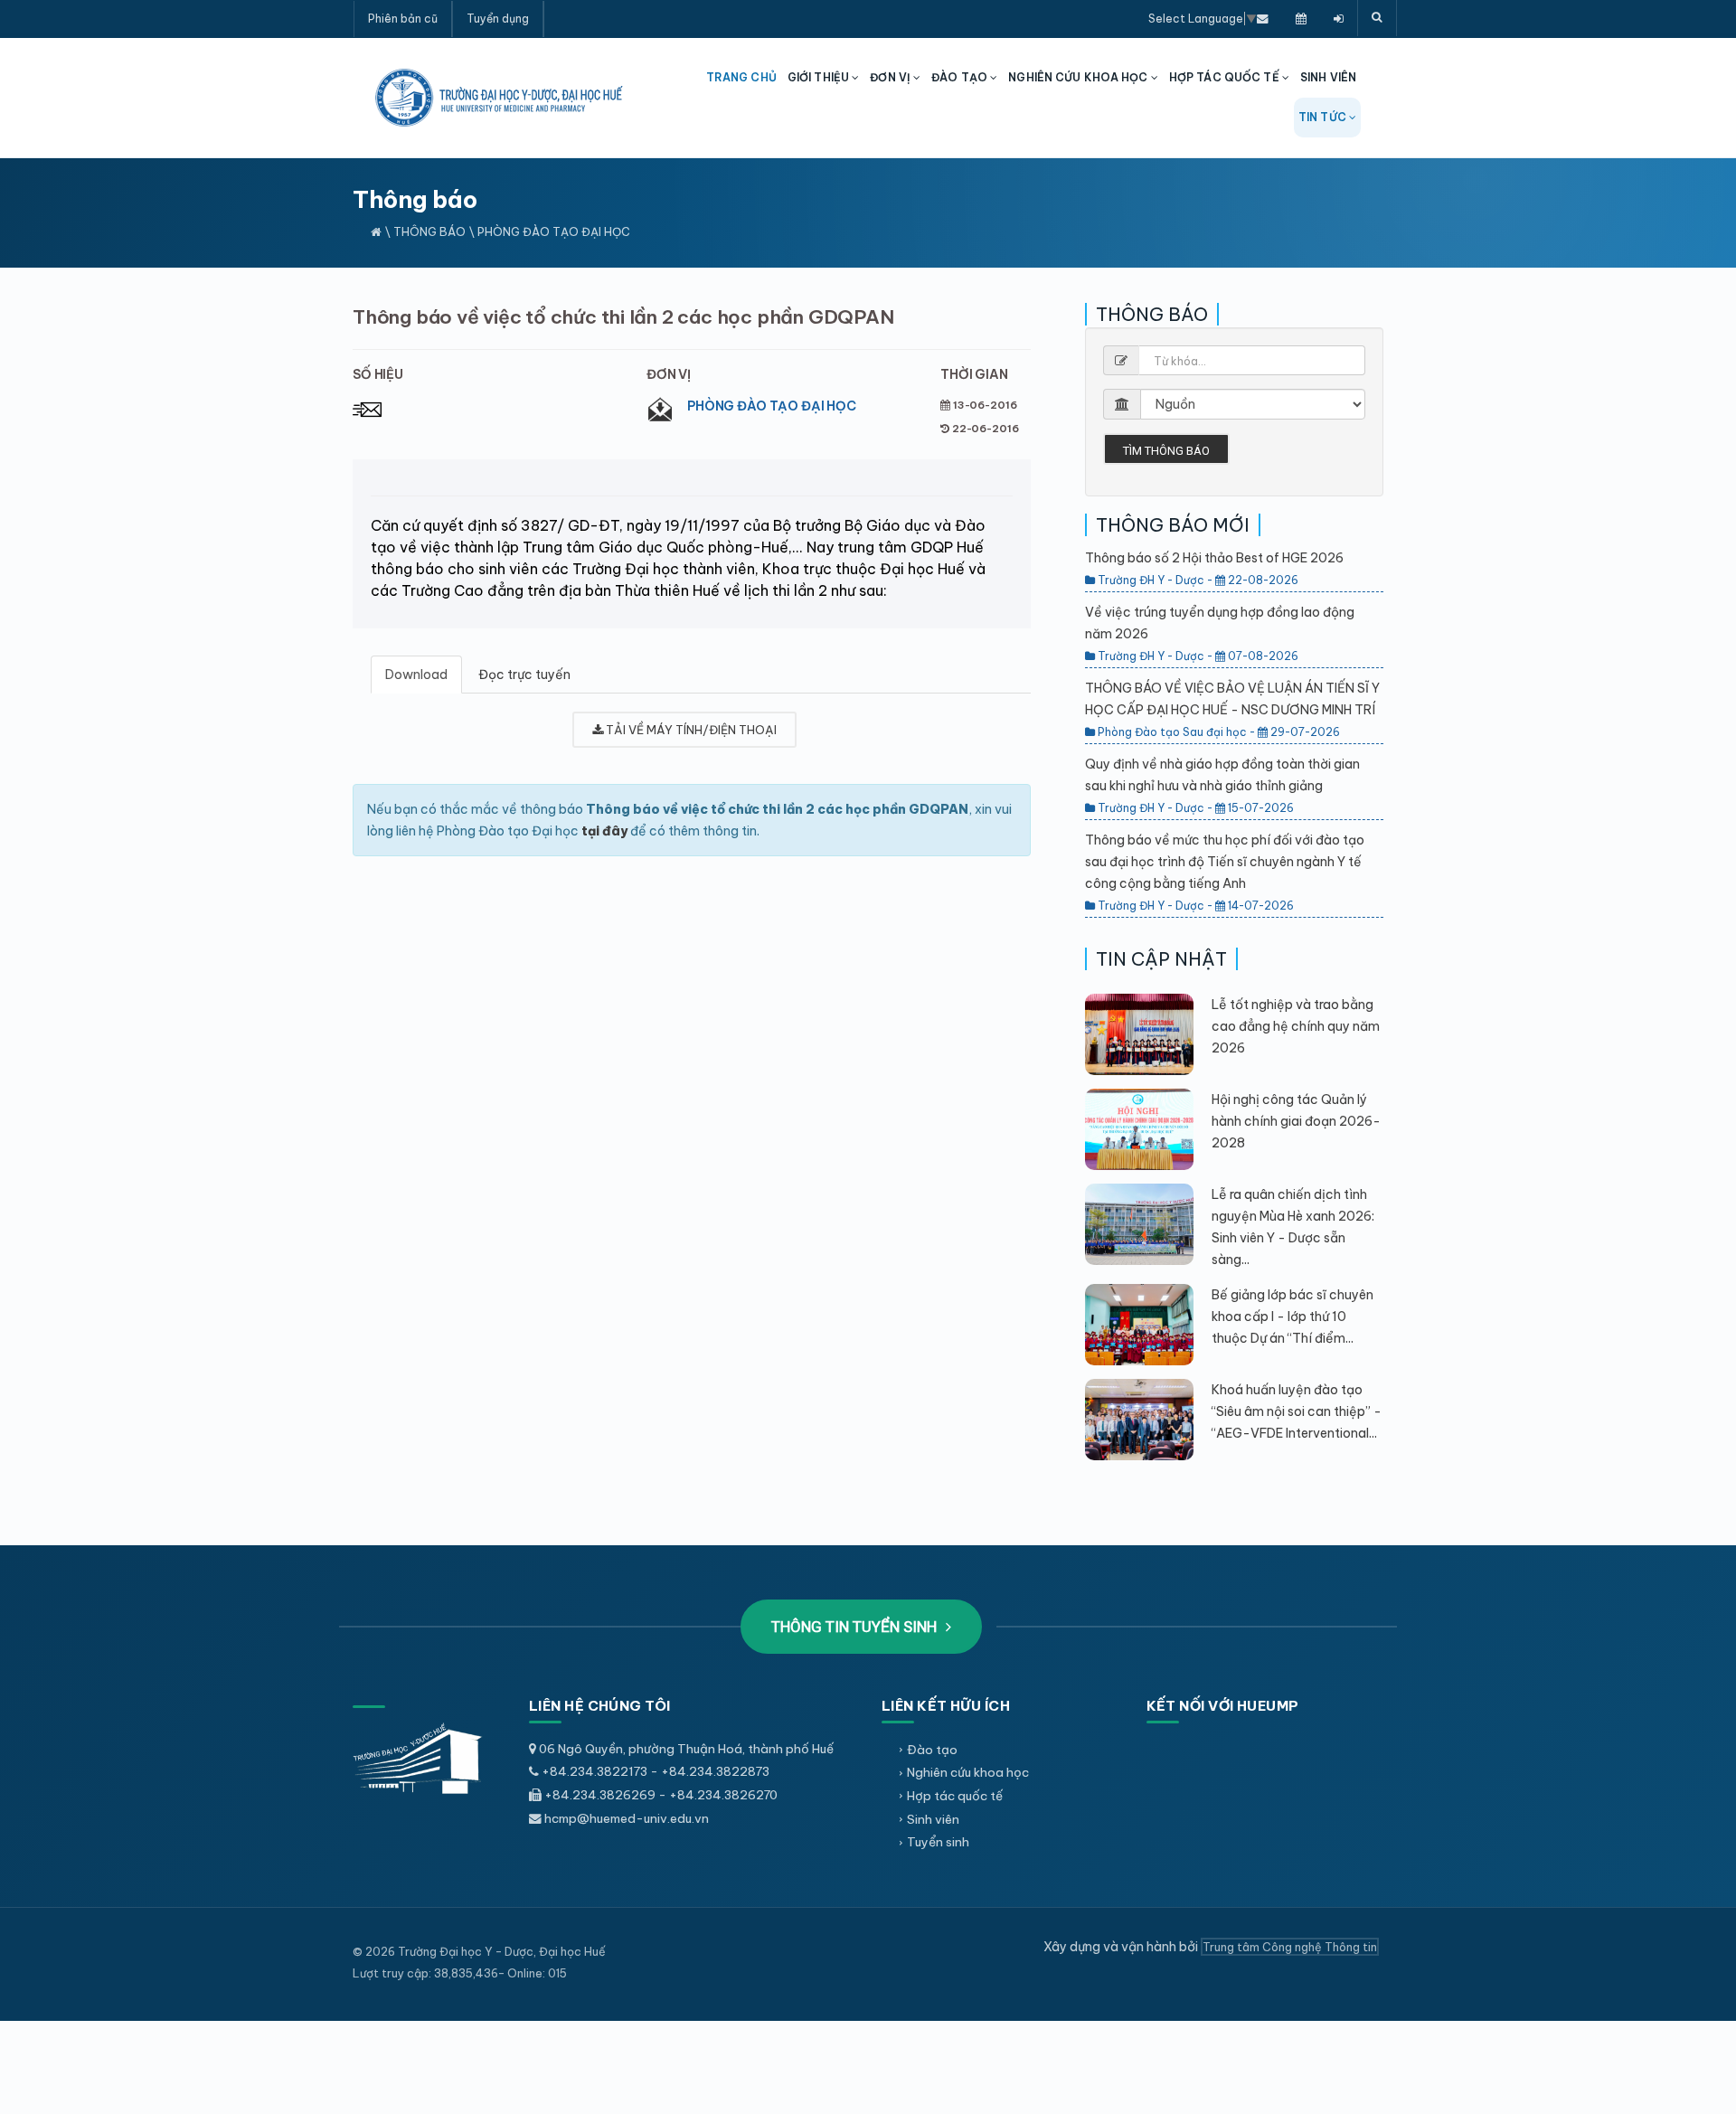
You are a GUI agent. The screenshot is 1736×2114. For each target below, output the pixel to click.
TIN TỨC (1324, 117)
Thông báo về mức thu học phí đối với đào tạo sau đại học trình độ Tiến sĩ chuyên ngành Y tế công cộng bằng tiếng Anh (1225, 862)
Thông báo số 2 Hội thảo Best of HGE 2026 (1214, 558)
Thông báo (429, 231)
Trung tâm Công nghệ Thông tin (1290, 1947)
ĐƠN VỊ (892, 77)
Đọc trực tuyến (524, 675)
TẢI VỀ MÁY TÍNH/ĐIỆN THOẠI (690, 730)
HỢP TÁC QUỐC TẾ (1226, 77)
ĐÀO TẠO (961, 77)
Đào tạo (932, 1750)
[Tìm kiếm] (1377, 18)
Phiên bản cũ (403, 19)
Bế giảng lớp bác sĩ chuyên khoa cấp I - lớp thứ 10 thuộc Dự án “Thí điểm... (1293, 1317)
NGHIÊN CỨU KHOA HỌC (1079, 77)
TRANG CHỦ (741, 77)
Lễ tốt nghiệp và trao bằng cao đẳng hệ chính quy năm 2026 (1296, 1026)
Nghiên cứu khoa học (968, 1772)
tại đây (604, 831)
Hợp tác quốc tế (955, 1796)
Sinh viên (933, 1819)
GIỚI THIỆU (820, 77)
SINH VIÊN (1328, 77)
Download (416, 675)
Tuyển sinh (938, 1842)
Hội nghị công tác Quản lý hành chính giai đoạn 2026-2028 (1296, 1121)
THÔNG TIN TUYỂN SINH (856, 1627)
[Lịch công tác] (1301, 18)
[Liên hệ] (1263, 18)
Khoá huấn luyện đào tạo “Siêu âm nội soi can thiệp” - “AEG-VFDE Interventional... (1297, 1411)
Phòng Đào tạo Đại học (772, 406)
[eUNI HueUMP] (1339, 18)
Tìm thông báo (1166, 451)
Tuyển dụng (498, 19)
